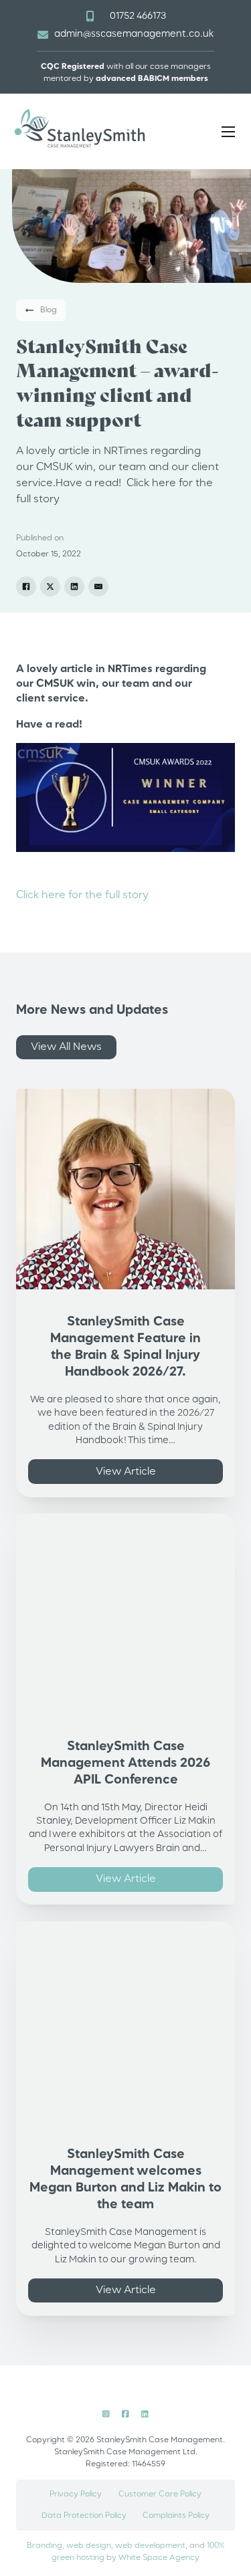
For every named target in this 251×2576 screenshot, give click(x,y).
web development (150, 2546)
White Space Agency (159, 2558)
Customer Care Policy (160, 2494)
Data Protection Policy (84, 2516)
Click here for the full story (82, 895)
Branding (45, 2546)
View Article (126, 1472)
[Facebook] (26, 586)
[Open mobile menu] (228, 132)
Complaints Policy (176, 2516)
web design (89, 2546)
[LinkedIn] (74, 586)
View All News (66, 1047)
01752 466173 (138, 16)
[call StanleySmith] (90, 16)
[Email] (98, 586)
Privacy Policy (76, 2494)
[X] (50, 586)
